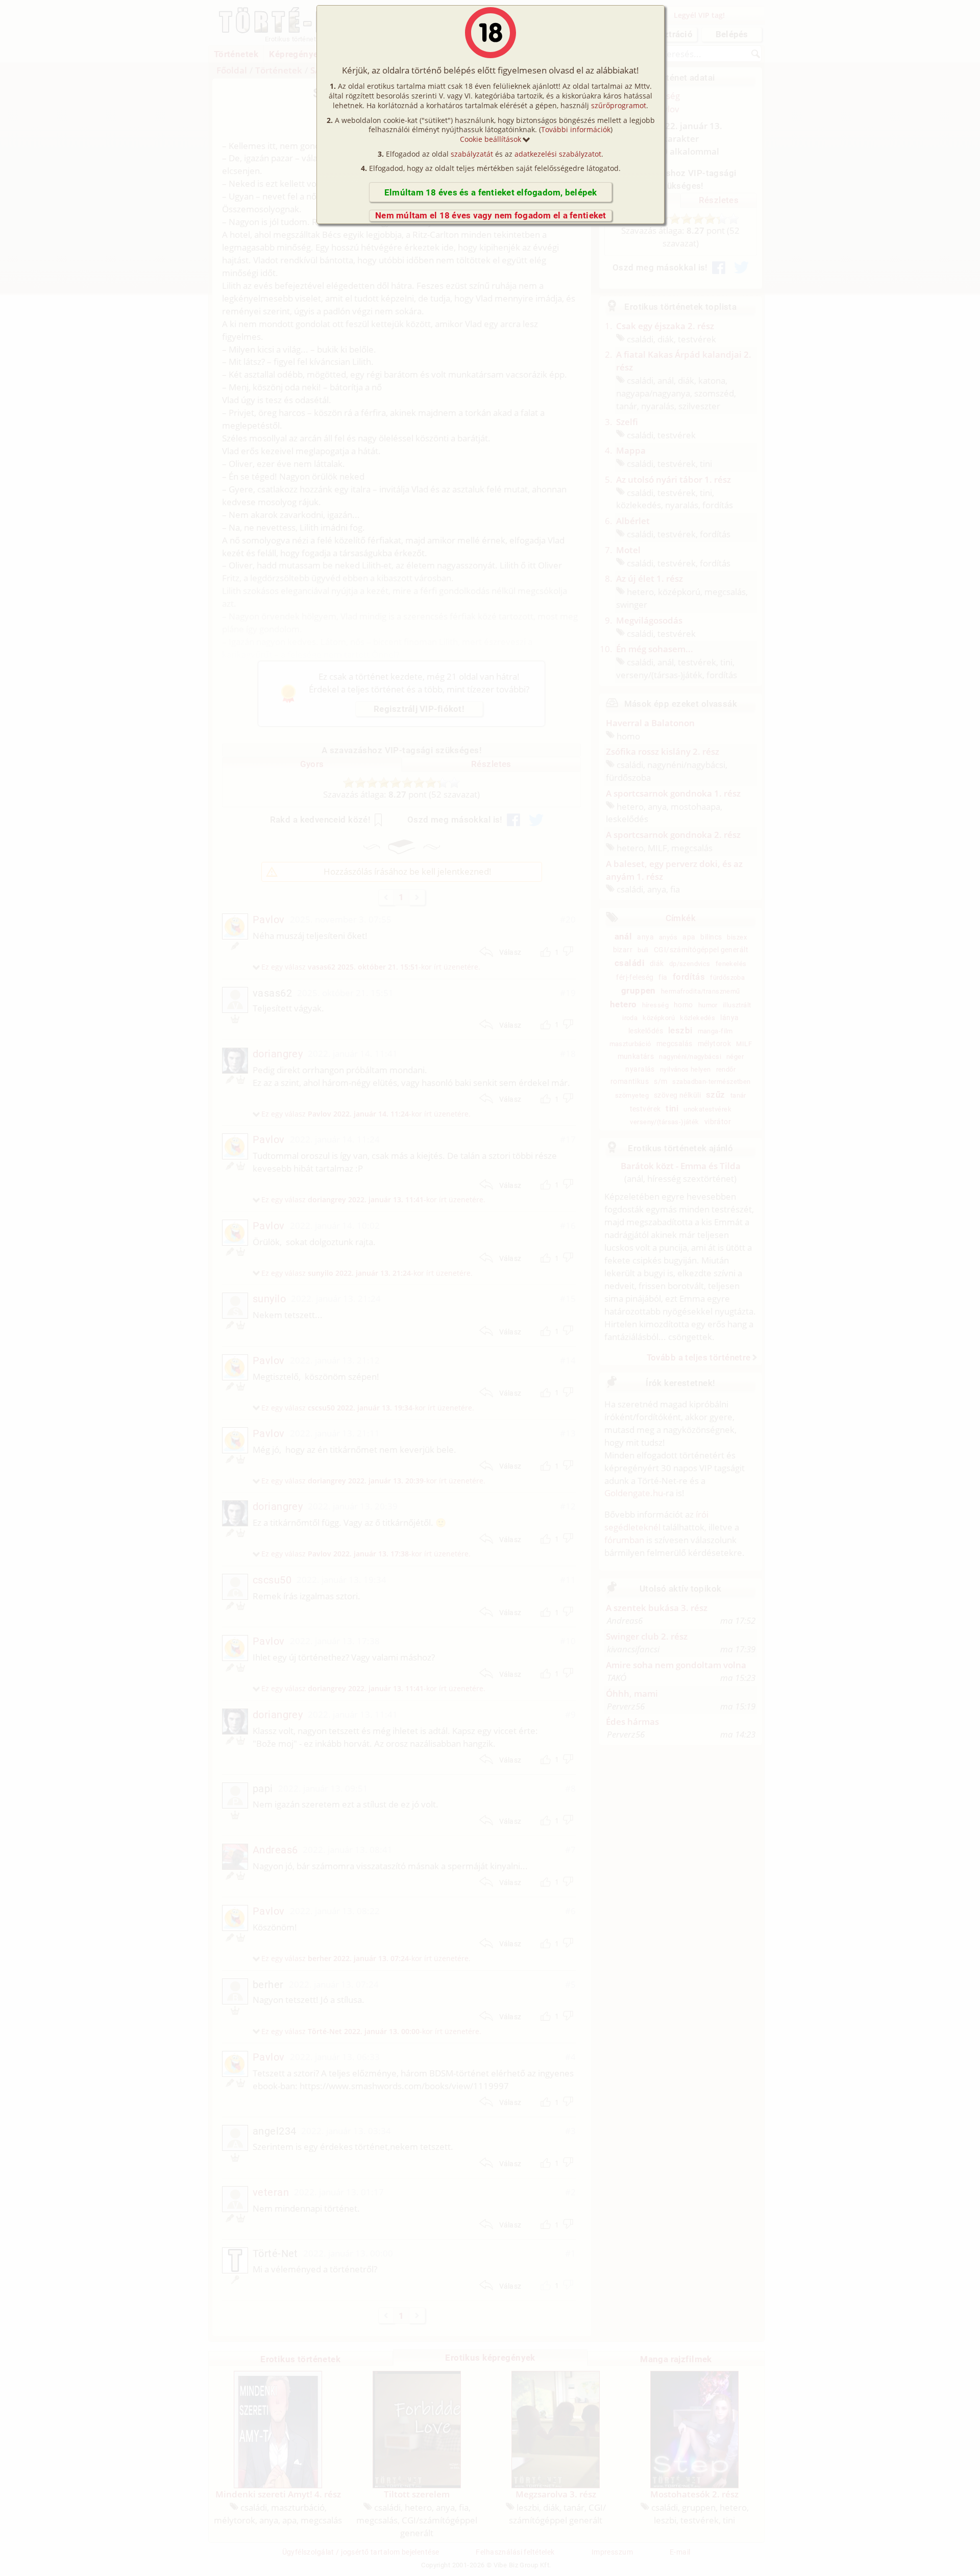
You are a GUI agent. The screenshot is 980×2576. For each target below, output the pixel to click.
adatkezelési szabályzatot (558, 154)
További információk (576, 129)
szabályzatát (472, 154)
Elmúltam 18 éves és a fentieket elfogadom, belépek (491, 192)
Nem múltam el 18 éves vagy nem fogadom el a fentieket (491, 215)
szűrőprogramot (619, 105)
